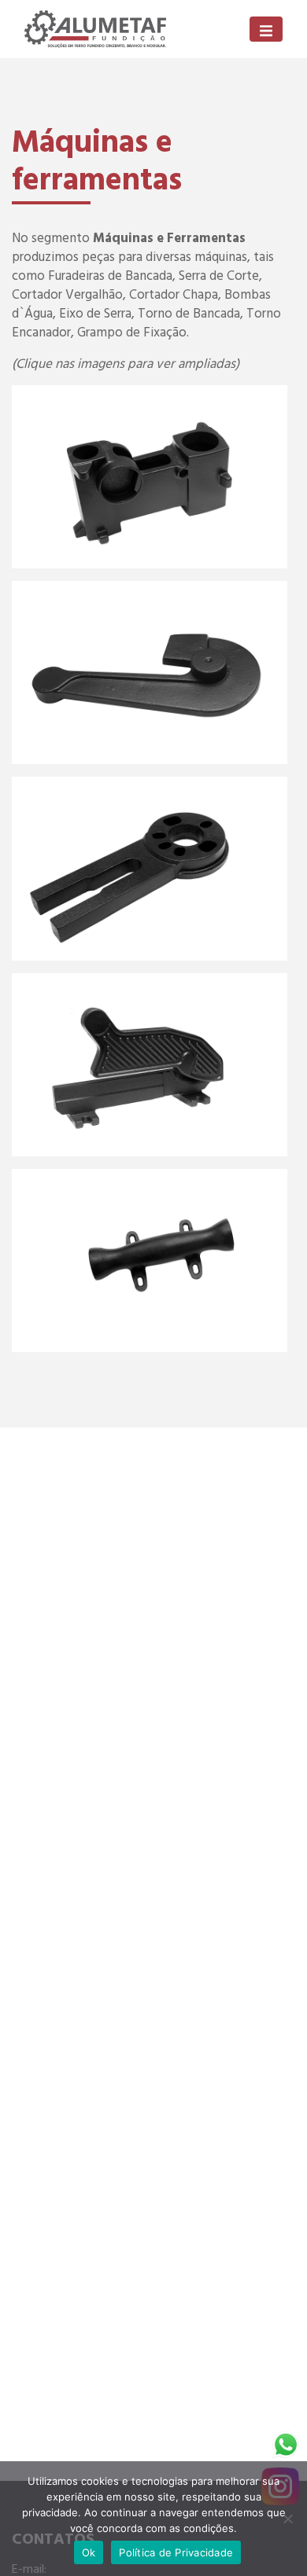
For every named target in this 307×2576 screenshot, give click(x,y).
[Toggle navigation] (266, 29)
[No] (287, 2519)
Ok (89, 2552)
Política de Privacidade (176, 2552)
